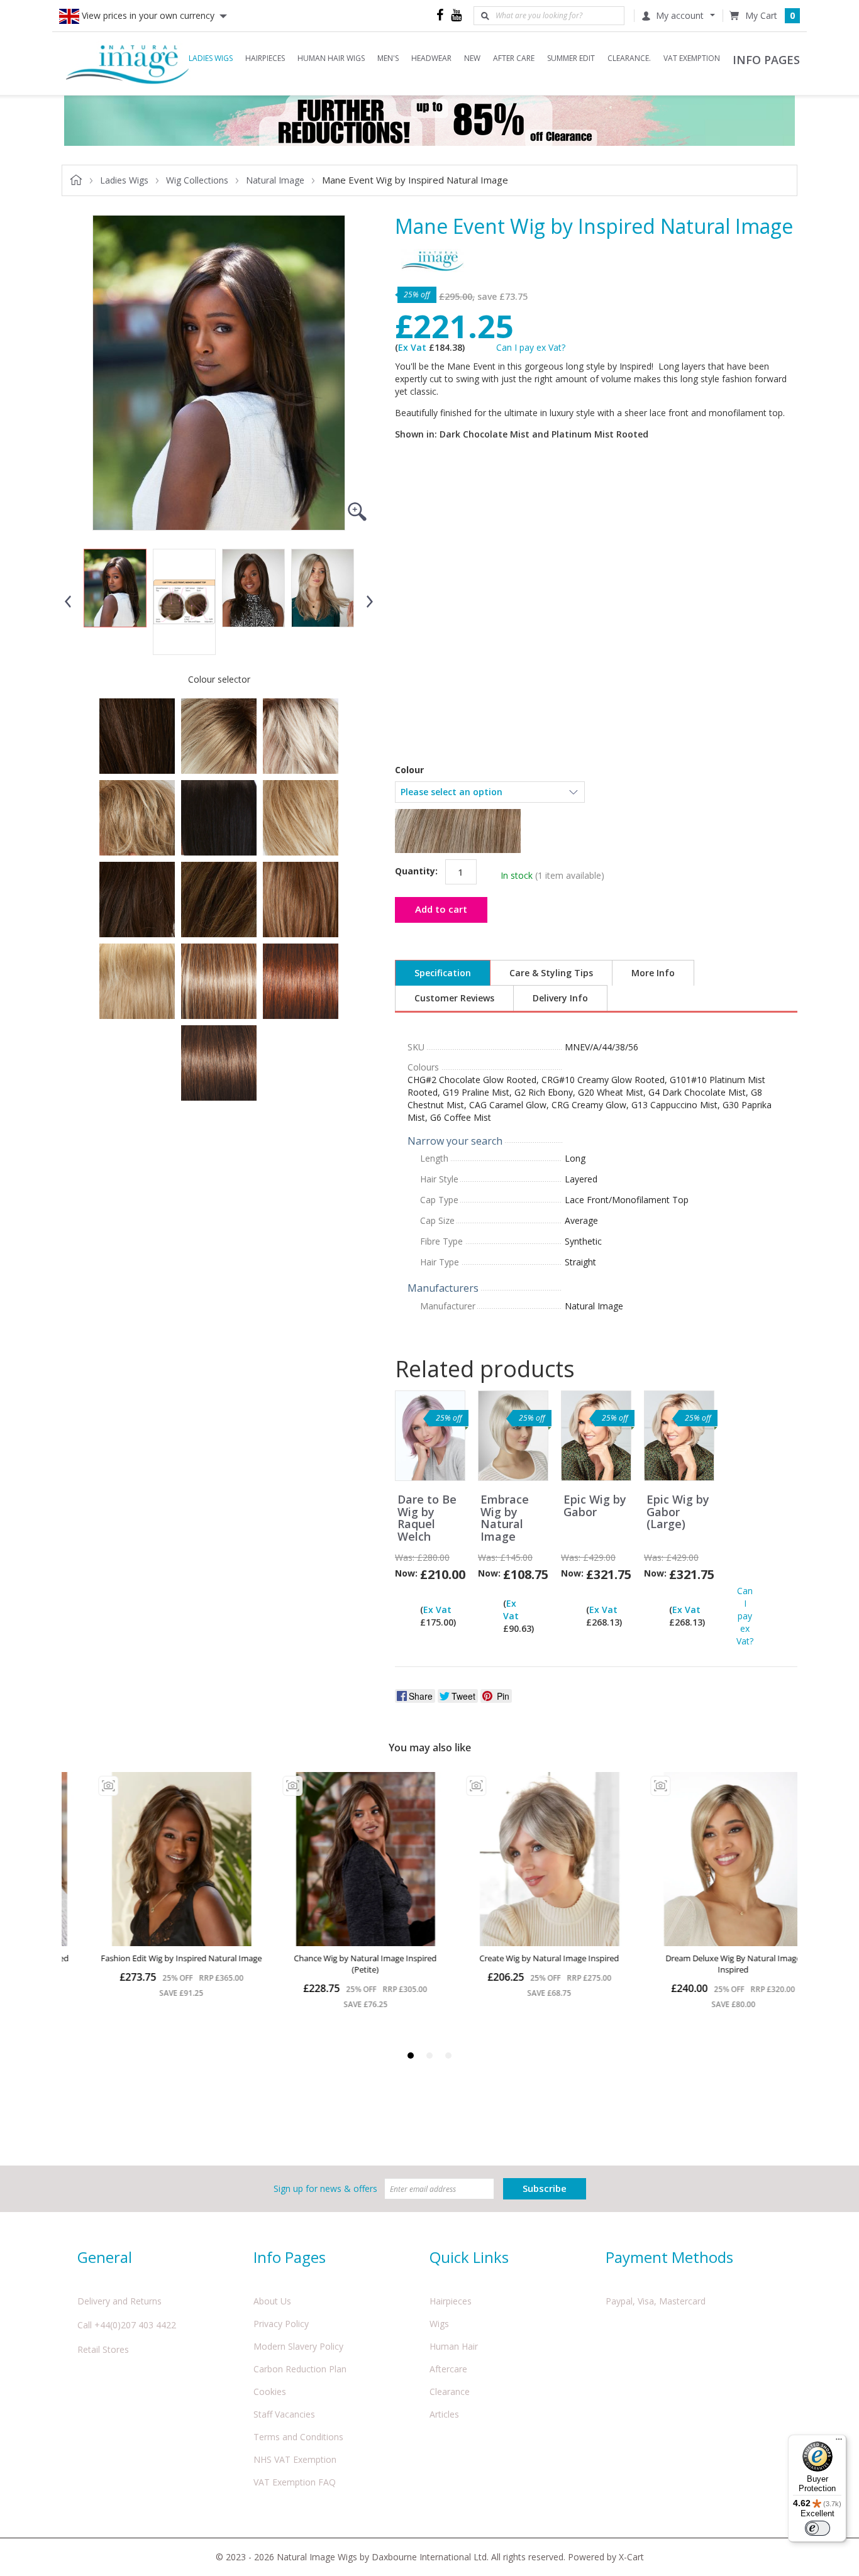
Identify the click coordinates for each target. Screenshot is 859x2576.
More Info (653, 973)
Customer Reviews (454, 998)
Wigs (439, 2324)
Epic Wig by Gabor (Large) (678, 1512)
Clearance (450, 2392)
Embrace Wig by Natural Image (505, 1518)
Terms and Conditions (298, 2437)
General (105, 2257)
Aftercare (448, 2369)
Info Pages (290, 2257)
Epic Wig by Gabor (595, 1506)
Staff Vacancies (284, 2414)
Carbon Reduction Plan (300, 2369)
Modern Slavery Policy (298, 2346)
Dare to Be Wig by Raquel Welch (427, 1518)
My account (680, 15)
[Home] (128, 63)
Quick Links (469, 2257)
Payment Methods (669, 2257)
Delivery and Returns (119, 2301)
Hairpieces (451, 2301)
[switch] (817, 2528)
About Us (272, 2301)
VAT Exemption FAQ (295, 2482)
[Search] (485, 16)
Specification (443, 973)
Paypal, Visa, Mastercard (656, 2301)
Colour (409, 770)
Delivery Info (560, 998)
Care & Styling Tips (551, 973)
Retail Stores (103, 2349)
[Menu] (839, 2442)
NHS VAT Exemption (295, 2459)
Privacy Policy (281, 2324)
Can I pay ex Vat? (531, 347)
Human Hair (454, 2346)
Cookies (270, 2392)
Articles (444, 2414)
